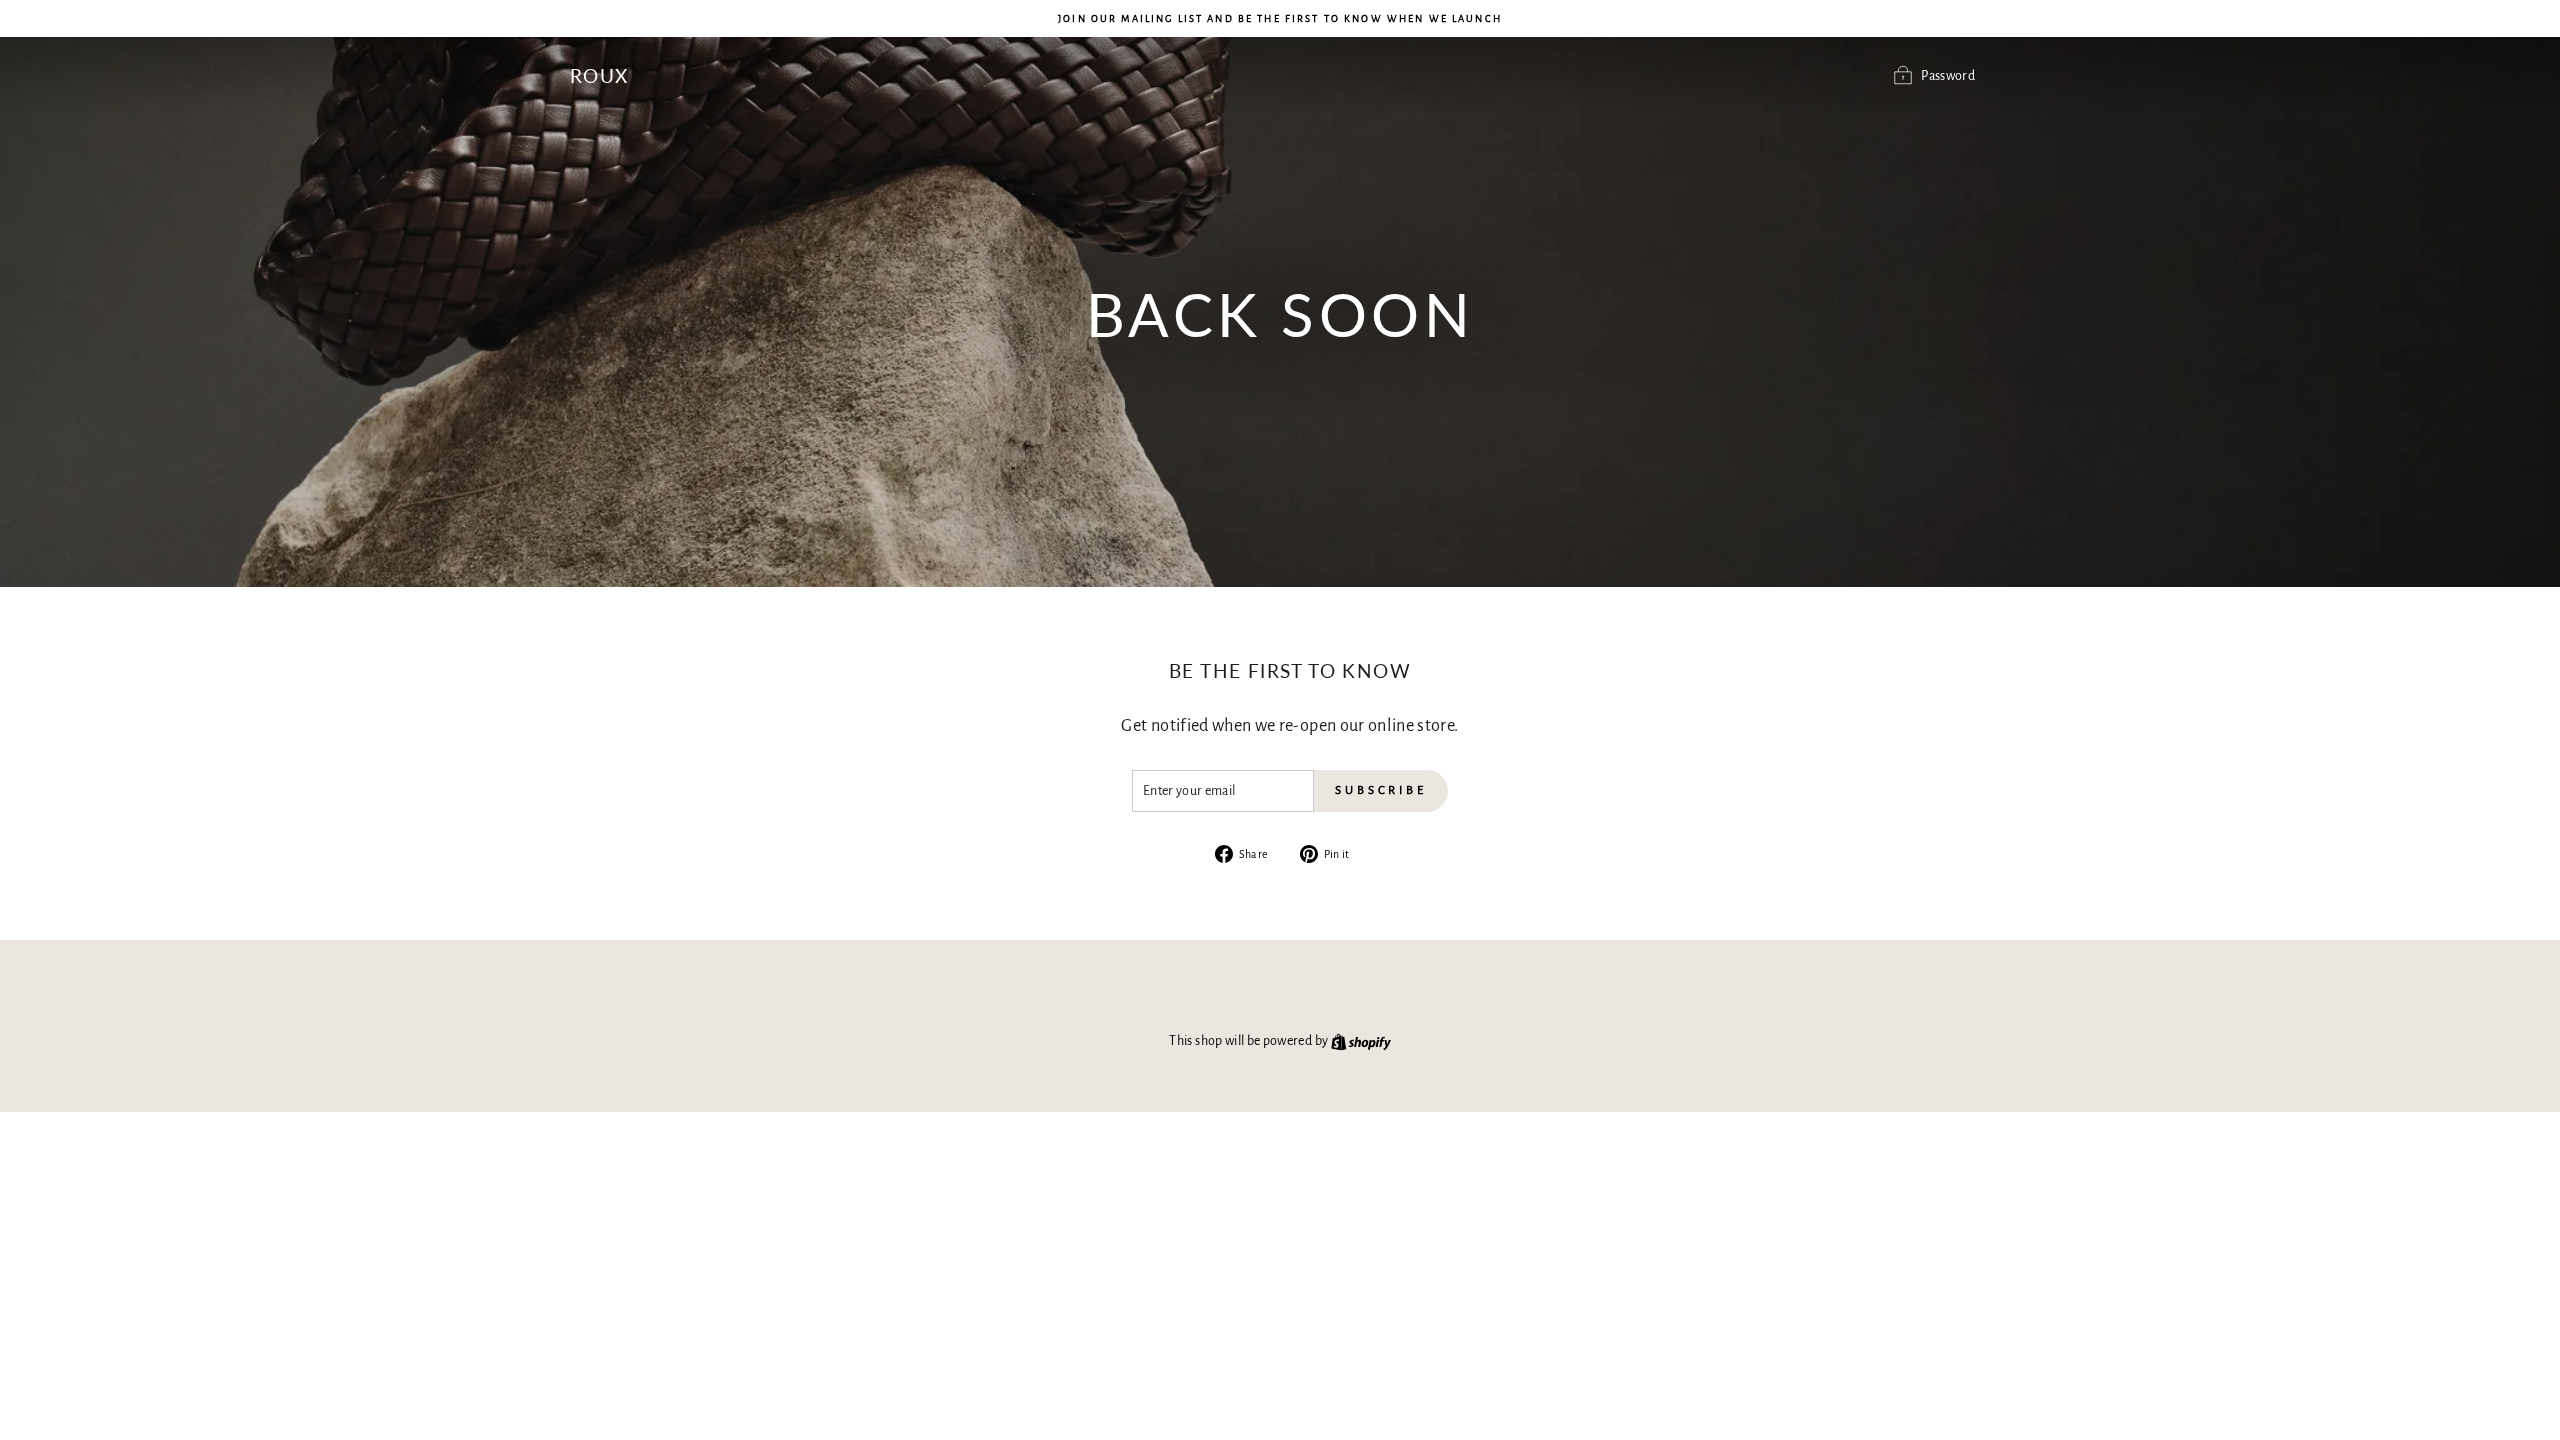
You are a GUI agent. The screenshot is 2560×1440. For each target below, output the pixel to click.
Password (1948, 76)
